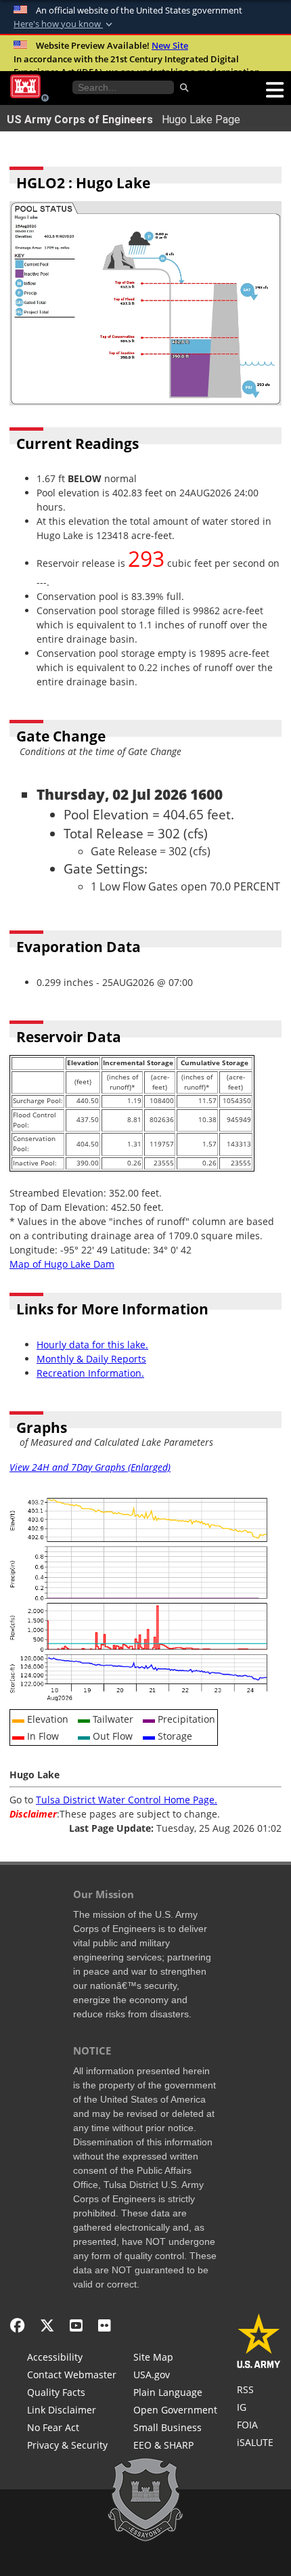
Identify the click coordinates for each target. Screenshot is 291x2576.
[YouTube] (76, 2325)
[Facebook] (17, 2325)
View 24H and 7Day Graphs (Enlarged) (90, 1467)
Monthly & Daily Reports (91, 1359)
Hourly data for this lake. (92, 1345)
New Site (170, 45)
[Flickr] (105, 2325)
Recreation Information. (90, 1373)
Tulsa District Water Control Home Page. (127, 1800)
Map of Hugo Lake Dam (62, 1264)
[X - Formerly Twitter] (47, 2325)
